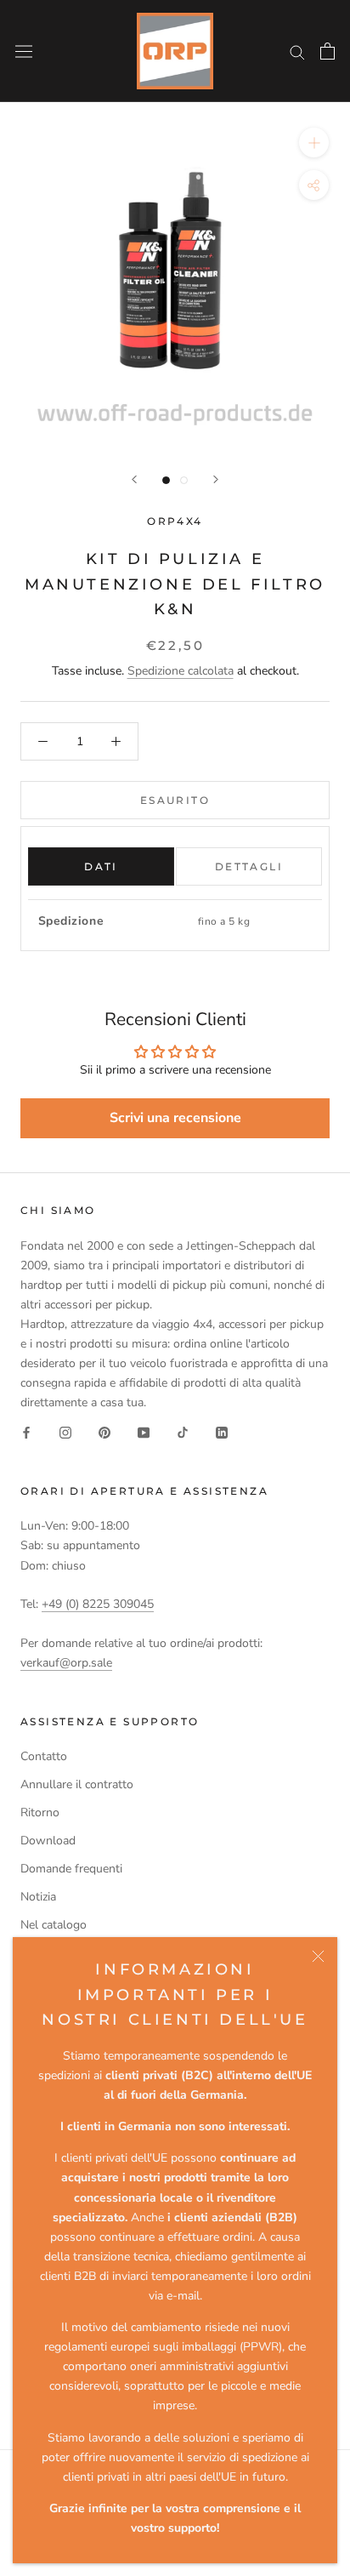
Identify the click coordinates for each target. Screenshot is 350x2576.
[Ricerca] (297, 51)
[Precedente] (134, 479)
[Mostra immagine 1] (166, 480)
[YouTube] (144, 1432)
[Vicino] (318, 1956)
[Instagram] (65, 1432)
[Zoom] (314, 142)
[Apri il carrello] (327, 51)
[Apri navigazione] (24, 51)
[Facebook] (26, 1432)
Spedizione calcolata (181, 671)
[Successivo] (216, 479)
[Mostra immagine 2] (184, 480)
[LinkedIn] (222, 1432)
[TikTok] (183, 1432)
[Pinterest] (104, 1432)
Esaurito (175, 800)
